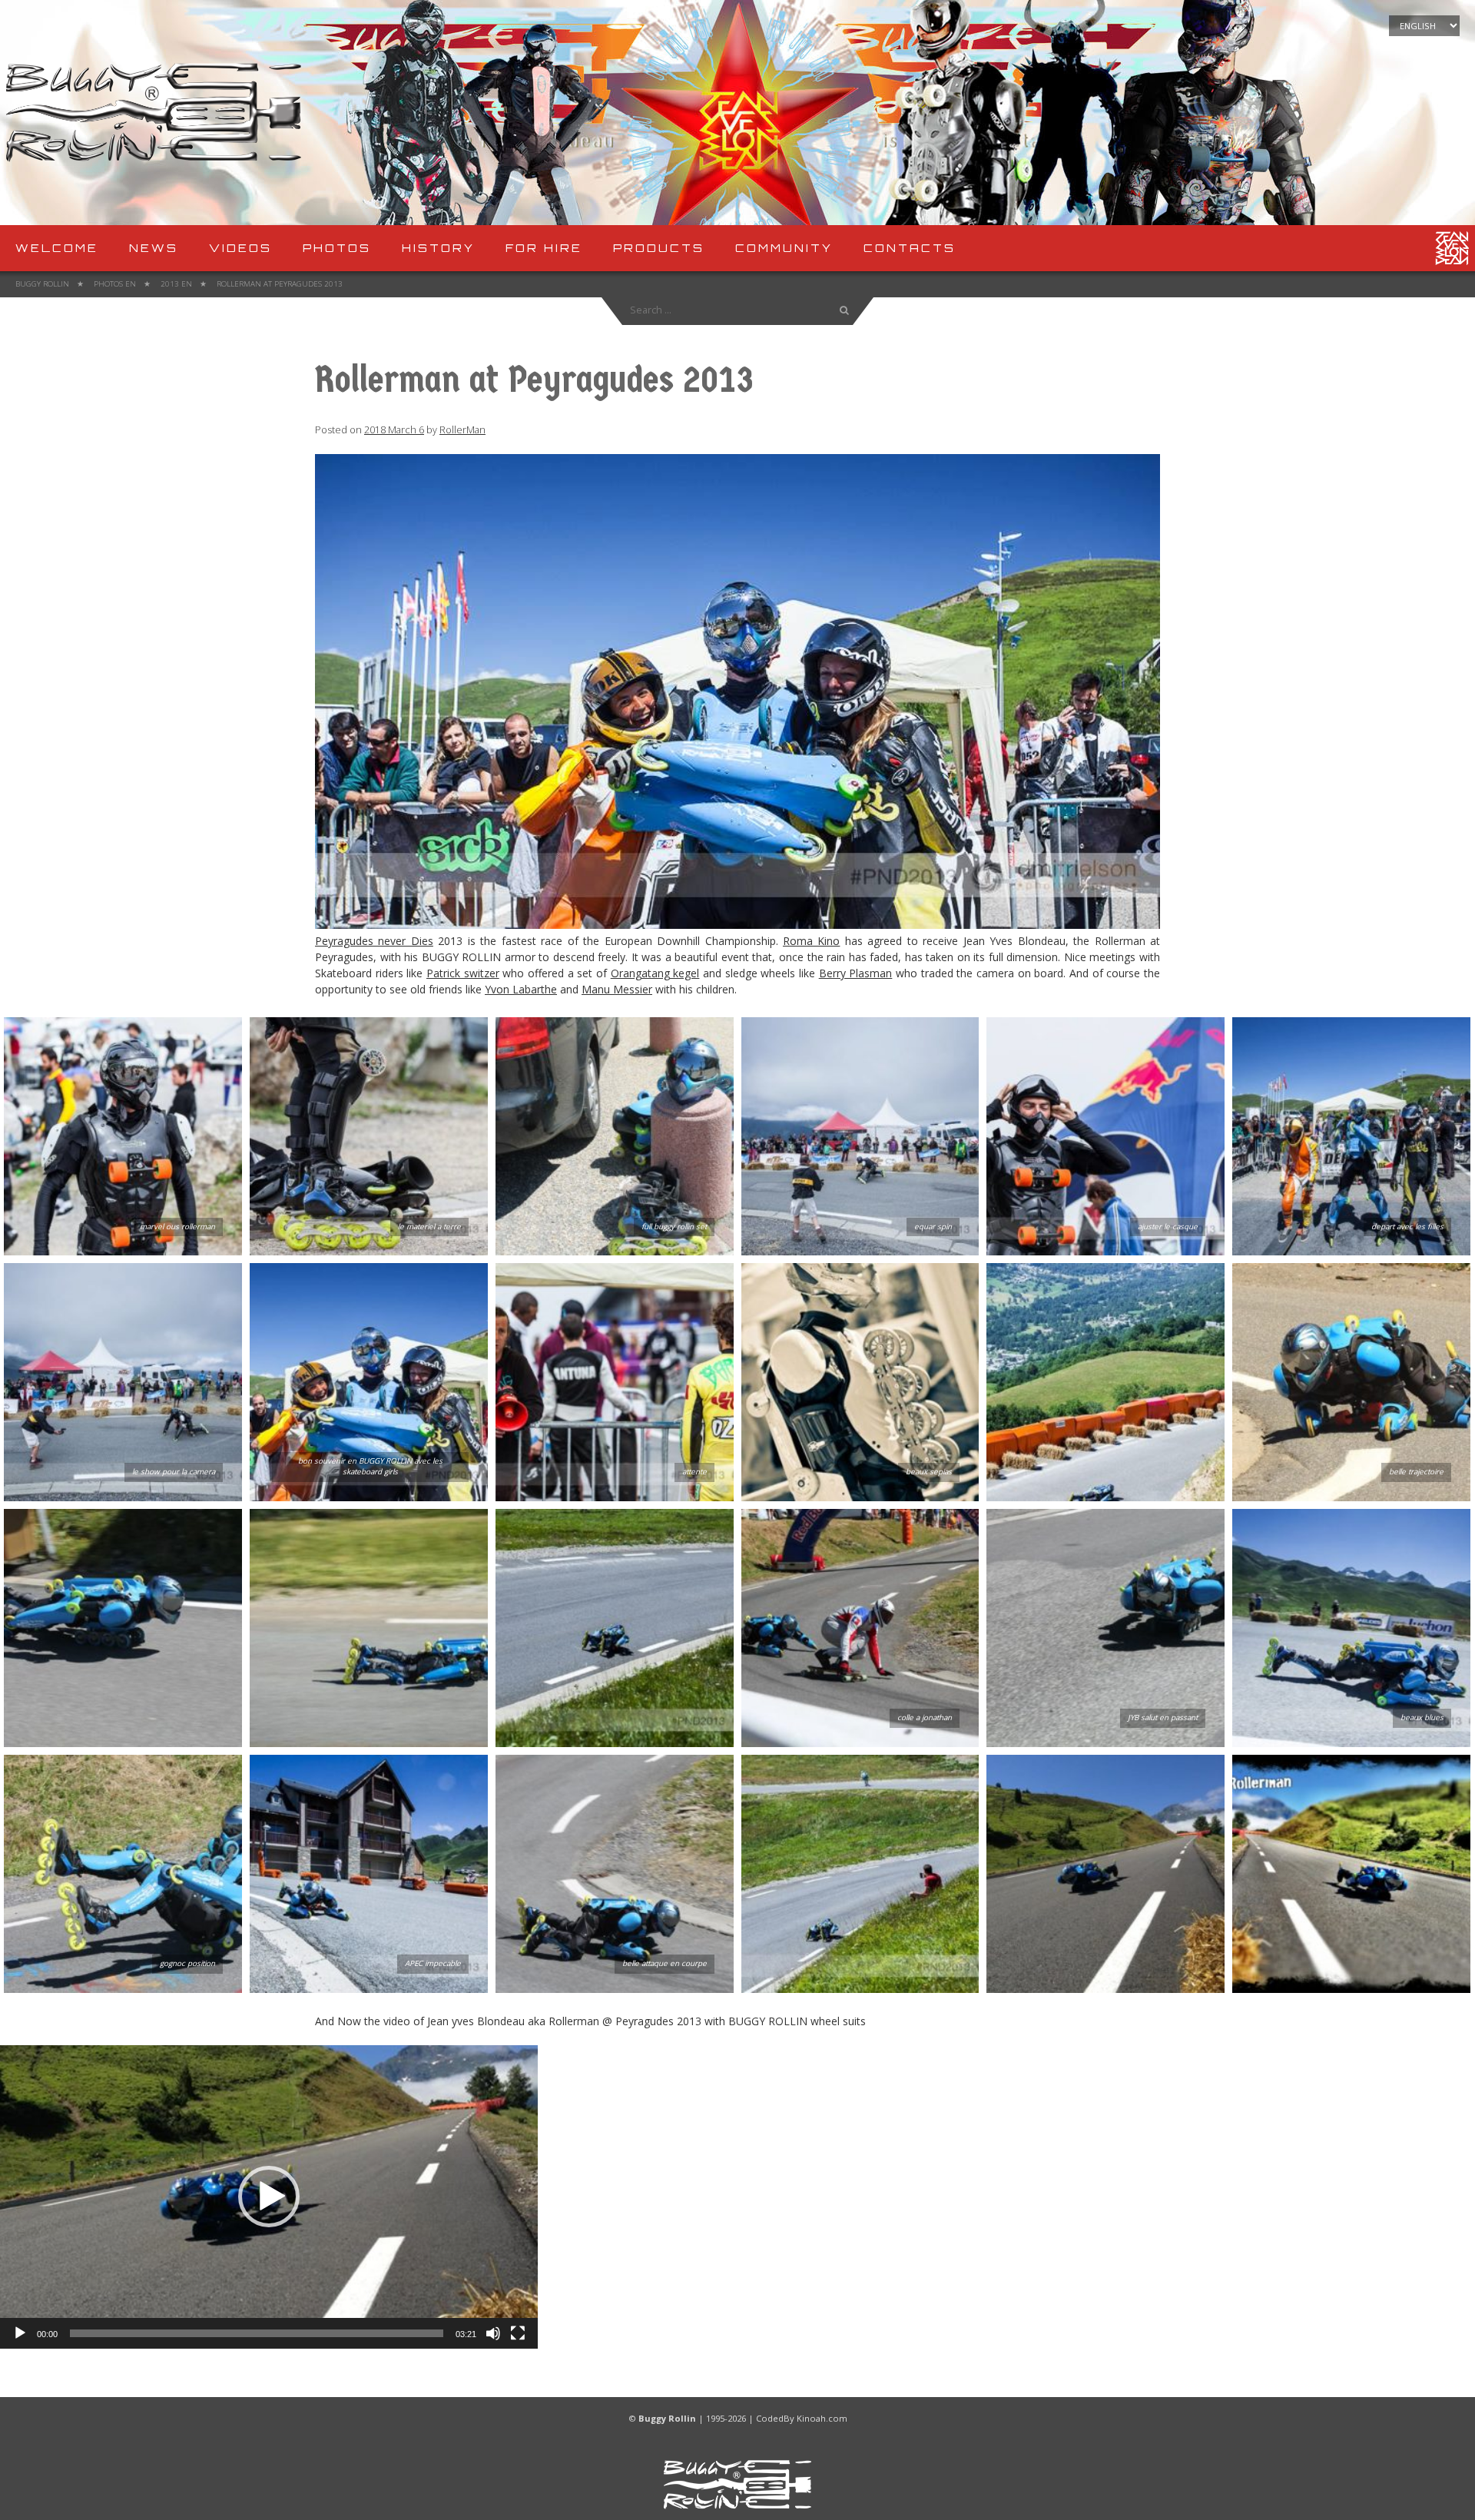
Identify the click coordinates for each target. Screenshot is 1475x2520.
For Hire (544, 248)
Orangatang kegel (655, 973)
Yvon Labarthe (521, 989)
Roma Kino (811, 941)
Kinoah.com (822, 2418)
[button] (269, 2197)
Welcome (57, 248)
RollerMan (462, 430)
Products (659, 248)
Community (784, 248)
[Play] (20, 2333)
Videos (240, 248)
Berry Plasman (856, 973)
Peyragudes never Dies (374, 941)
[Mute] (493, 2333)
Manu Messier (617, 989)
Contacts (910, 248)
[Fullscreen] (518, 2333)
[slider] (257, 2333)
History (438, 248)
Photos (337, 248)
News (154, 248)
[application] (269, 2197)
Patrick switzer (463, 973)
